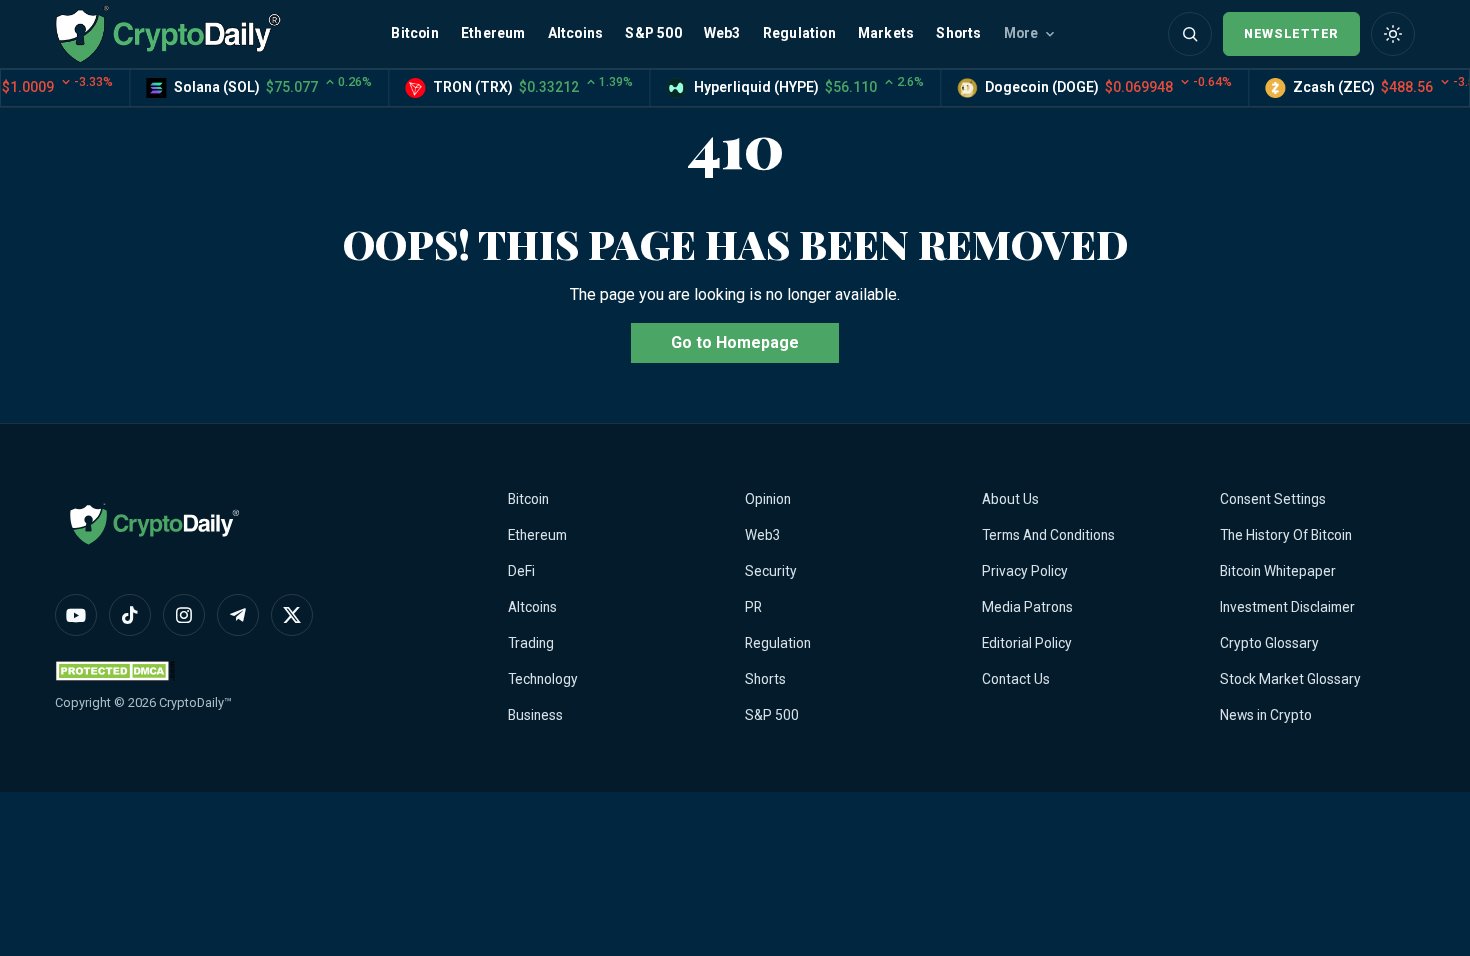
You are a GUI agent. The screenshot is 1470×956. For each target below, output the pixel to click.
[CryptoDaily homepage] (168, 33)
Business (535, 715)
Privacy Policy (1025, 571)
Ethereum (493, 33)
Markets (886, 33)
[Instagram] (184, 615)
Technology (543, 679)
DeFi (521, 571)
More (1021, 33)
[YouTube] (76, 615)
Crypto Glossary (1269, 643)
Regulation (799, 33)
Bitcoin (414, 33)
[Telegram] (238, 615)
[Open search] (1190, 34)
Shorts (958, 33)
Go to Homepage (735, 342)
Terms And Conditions (1048, 535)
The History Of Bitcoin (1286, 535)
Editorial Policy (1027, 643)
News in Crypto (1266, 715)
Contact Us (1016, 679)
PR (753, 607)
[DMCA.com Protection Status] (115, 670)
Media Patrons (1027, 607)
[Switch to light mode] (1393, 34)
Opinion (768, 499)
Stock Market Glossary (1290, 679)
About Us (1010, 499)
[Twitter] (292, 615)
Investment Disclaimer (1287, 607)
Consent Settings (1273, 499)
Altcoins (576, 33)
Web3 (722, 33)
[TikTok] (130, 615)
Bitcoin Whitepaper (1278, 571)
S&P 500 (653, 33)
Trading (531, 643)
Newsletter (1291, 33)
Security (771, 571)
